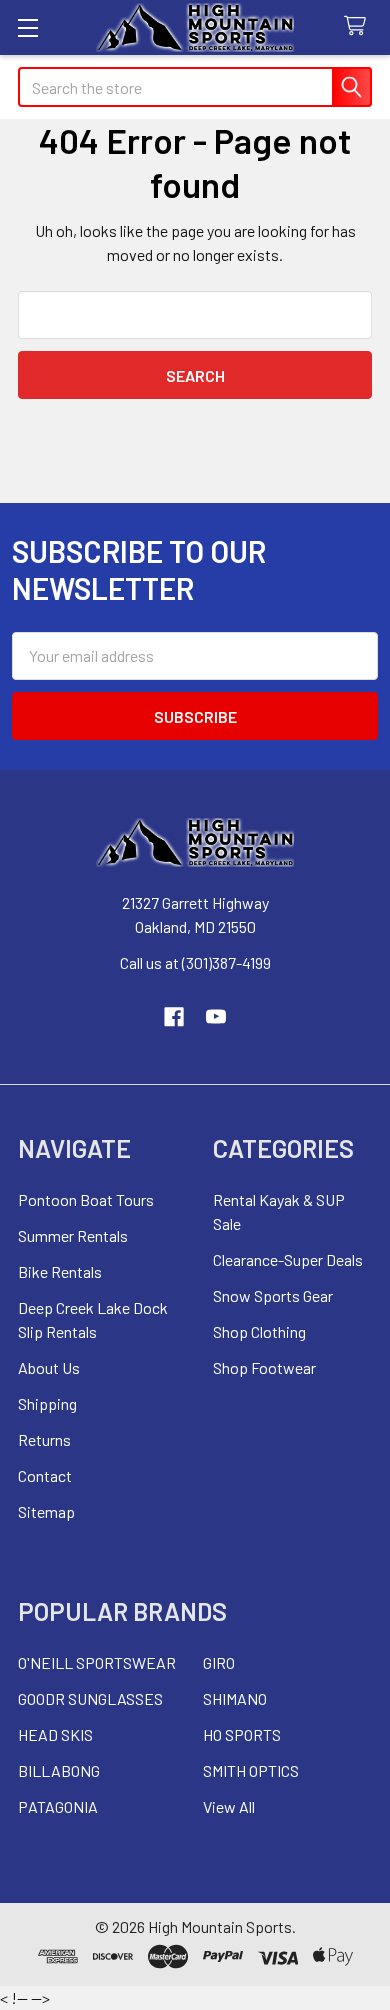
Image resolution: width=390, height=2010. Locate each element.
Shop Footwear (264, 1367)
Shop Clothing (259, 1331)
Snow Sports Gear (273, 1295)
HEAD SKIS (55, 1734)
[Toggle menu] (27, 27)
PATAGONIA (58, 1806)
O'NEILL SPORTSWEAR (97, 1662)
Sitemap (46, 1511)
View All (229, 1806)
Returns (44, 1439)
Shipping (47, 1403)
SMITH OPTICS (251, 1770)
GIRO (219, 1662)
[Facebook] (174, 1017)
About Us (49, 1367)
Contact (45, 1475)
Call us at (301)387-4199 (195, 962)
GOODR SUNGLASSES (90, 1698)
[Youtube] (216, 1017)
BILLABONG (59, 1770)
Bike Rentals (60, 1271)
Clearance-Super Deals (288, 1259)
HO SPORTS (242, 1734)
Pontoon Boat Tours (86, 1199)
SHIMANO (235, 1698)
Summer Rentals (73, 1235)
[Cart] (359, 26)
